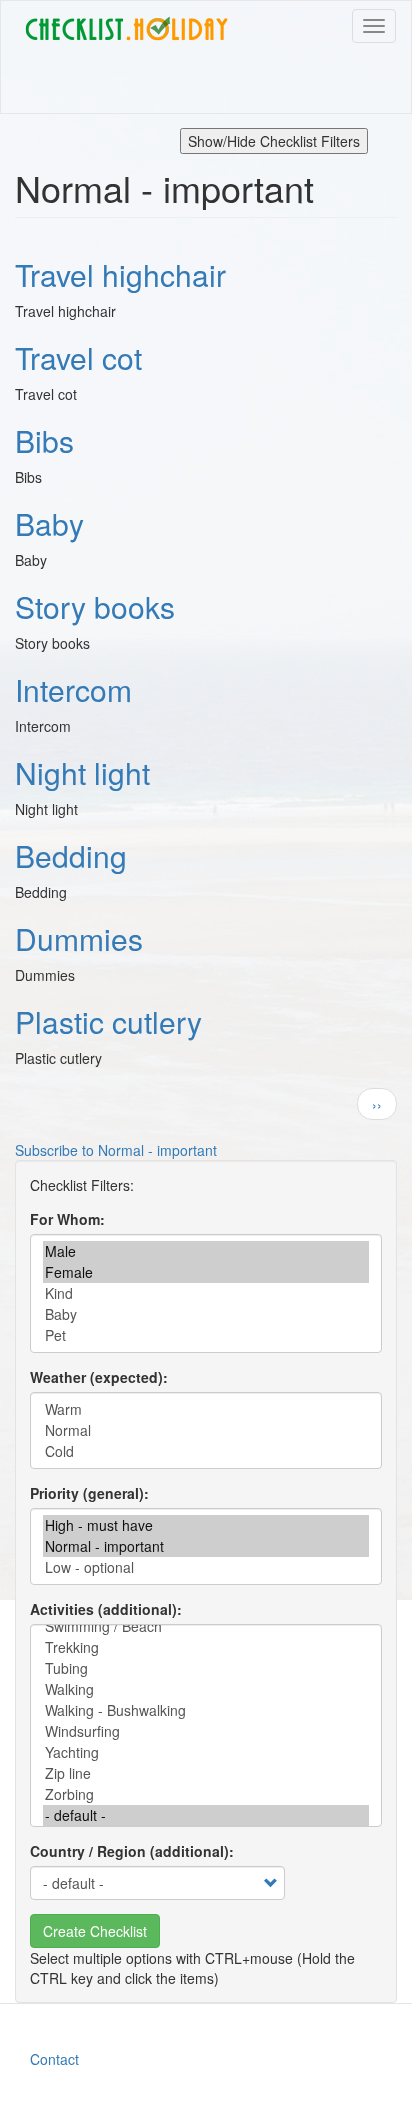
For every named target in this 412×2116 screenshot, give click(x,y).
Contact (54, 2059)
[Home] (126, 29)
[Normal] (206, 1430)
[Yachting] (206, 1752)
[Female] (206, 1272)
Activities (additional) (103, 1609)
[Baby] (206, 1314)
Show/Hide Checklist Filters (274, 141)
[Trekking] (206, 1647)
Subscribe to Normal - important (116, 1150)
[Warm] (206, 1409)
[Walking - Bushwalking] (206, 1710)
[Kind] (206, 1293)
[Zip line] (206, 1773)
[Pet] (206, 1335)
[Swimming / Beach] (206, 1626)
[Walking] (206, 1689)
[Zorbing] (206, 1794)
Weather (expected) (96, 1377)
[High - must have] (206, 1525)
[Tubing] (206, 1668)
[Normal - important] (206, 1546)
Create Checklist (95, 1931)
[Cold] (206, 1451)
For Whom (65, 1219)
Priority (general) (87, 1493)
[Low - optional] (206, 1567)
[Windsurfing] (206, 1731)
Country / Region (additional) (129, 1851)
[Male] (206, 1251)
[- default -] (206, 1815)
